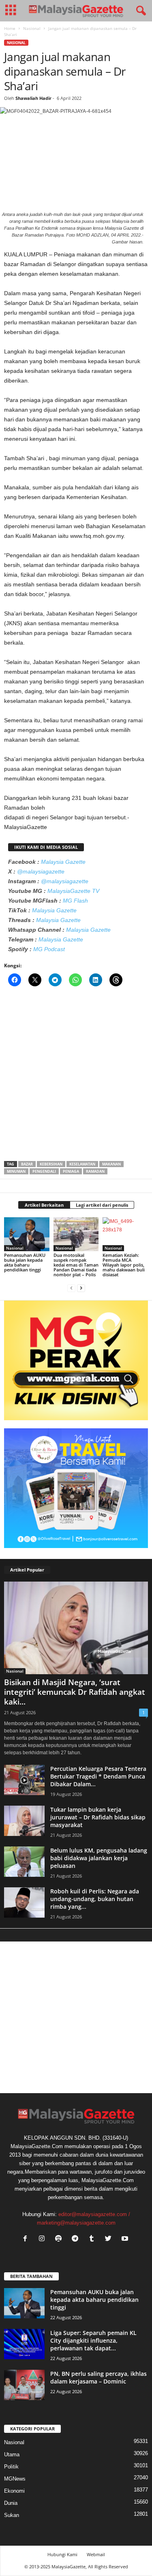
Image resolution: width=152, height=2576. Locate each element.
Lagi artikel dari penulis (102, 1205)
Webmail (96, 2554)
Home (10, 28)
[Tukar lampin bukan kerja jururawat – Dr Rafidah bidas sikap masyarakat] (24, 1821)
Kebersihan (51, 1164)
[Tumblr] (93, 2239)
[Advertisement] (76, 1076)
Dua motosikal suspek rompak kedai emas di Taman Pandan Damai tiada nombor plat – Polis (76, 1265)
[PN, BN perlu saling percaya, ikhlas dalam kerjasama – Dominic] (24, 2385)
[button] (139, 11)
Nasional (32, 28)
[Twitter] (110, 2239)
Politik (11, 2467)
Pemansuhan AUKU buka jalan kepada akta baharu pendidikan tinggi (25, 1262)
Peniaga (71, 1171)
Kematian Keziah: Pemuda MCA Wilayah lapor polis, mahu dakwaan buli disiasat (124, 1265)
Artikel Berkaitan (44, 1205)
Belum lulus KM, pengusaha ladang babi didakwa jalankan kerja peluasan (99, 1858)
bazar (27, 1164)
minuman (16, 1171)
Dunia (11, 2503)
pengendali (44, 1171)
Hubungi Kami (62, 2554)
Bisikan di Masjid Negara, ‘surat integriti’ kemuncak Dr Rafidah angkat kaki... (75, 1692)
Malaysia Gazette (63, 862)
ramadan (95, 1171)
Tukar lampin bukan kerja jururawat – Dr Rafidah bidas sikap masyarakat (98, 1817)
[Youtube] (126, 2239)
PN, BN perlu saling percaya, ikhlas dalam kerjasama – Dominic (98, 2377)
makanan (111, 1164)
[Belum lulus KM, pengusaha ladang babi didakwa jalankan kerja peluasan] (24, 1862)
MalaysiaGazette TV (73, 891)
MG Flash (75, 901)
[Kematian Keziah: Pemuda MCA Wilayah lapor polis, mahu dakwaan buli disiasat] (125, 1234)
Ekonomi (14, 2491)
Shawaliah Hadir (33, 98)
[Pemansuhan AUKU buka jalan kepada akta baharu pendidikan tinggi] (27, 1234)
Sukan (12, 2515)
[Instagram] (44, 2239)
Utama (12, 2454)
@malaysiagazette (41, 871)
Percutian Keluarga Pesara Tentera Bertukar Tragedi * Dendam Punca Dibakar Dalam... (98, 1776)
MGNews (15, 2479)
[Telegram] (77, 2239)
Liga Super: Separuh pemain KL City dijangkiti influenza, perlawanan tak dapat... (93, 2340)
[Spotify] (60, 2239)
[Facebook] (27, 2239)
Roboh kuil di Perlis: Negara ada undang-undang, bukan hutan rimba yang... (95, 1899)
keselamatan (82, 1164)
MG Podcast (49, 949)
